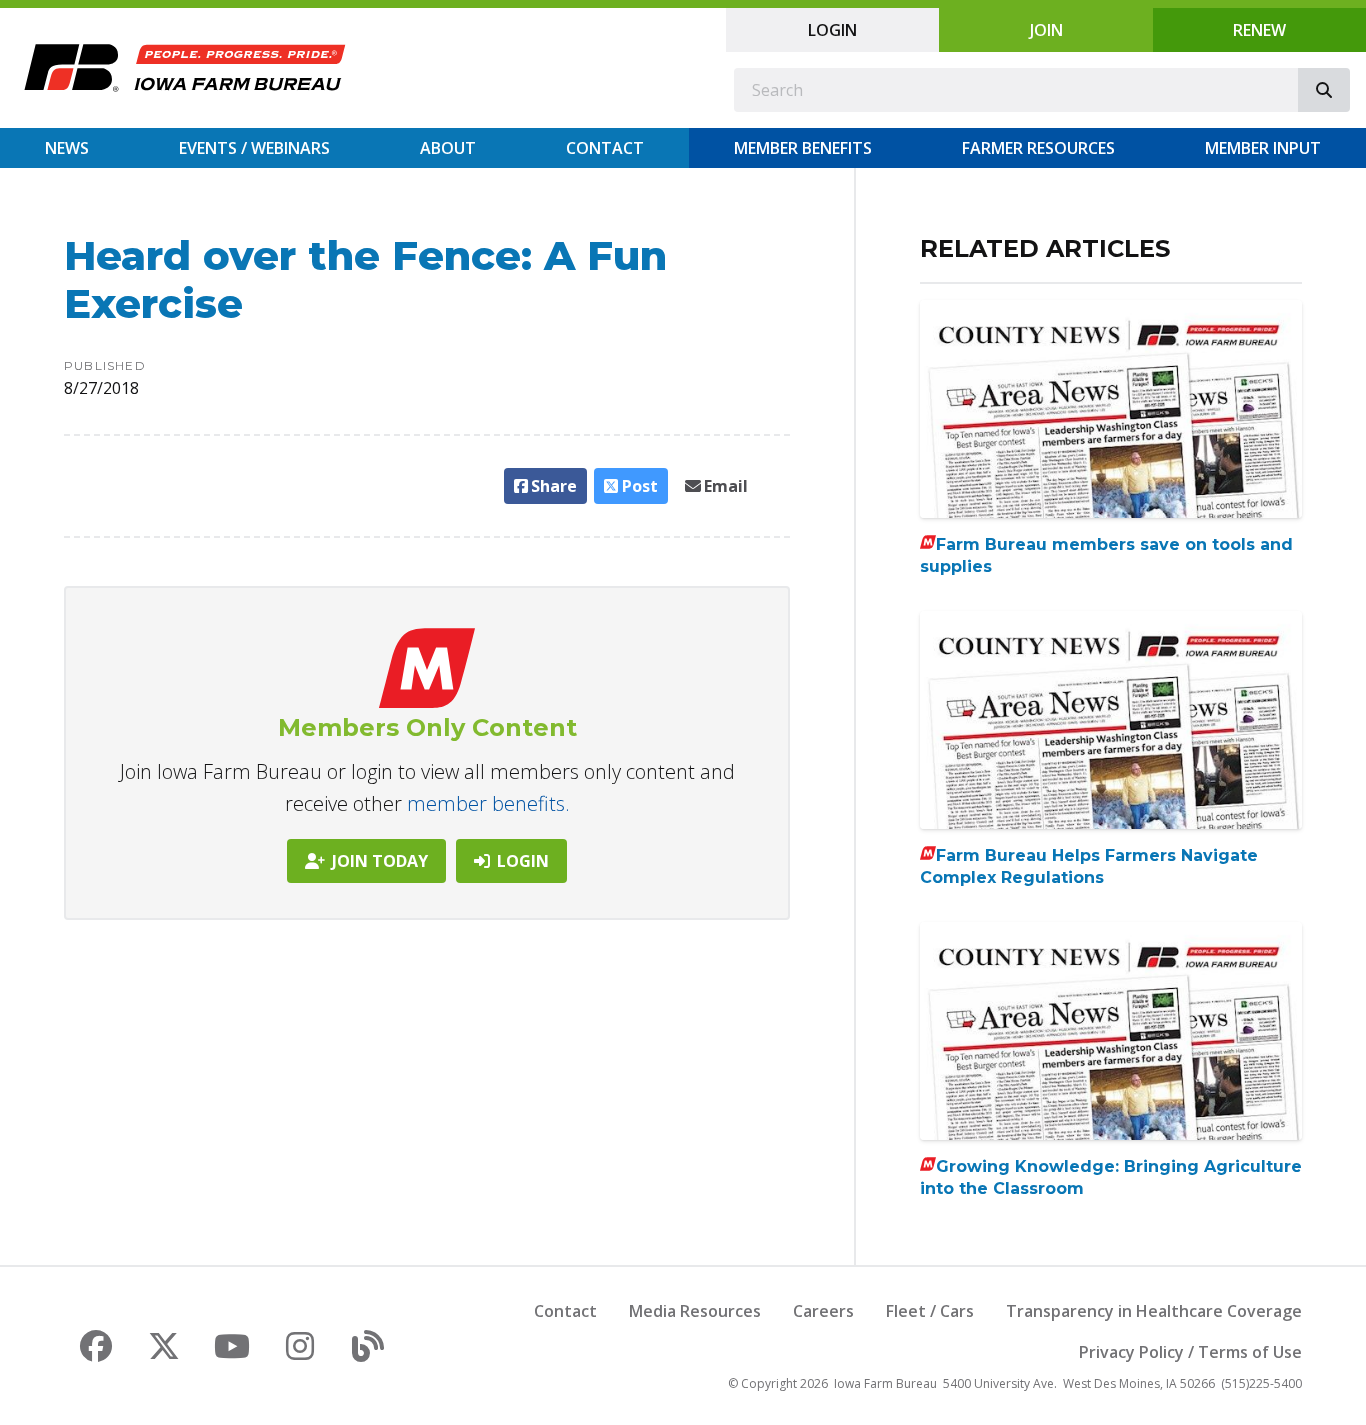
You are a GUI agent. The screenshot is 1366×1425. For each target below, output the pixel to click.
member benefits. (488, 803)
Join (1046, 30)
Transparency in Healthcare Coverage (1154, 1311)
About (448, 148)
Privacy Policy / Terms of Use (1190, 1352)
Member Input (1263, 148)
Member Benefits (803, 148)
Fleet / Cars (930, 1311)
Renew (1259, 30)
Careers (823, 1311)
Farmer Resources (1038, 148)
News (67, 148)
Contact (605, 148)
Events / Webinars (254, 148)
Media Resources (695, 1311)
